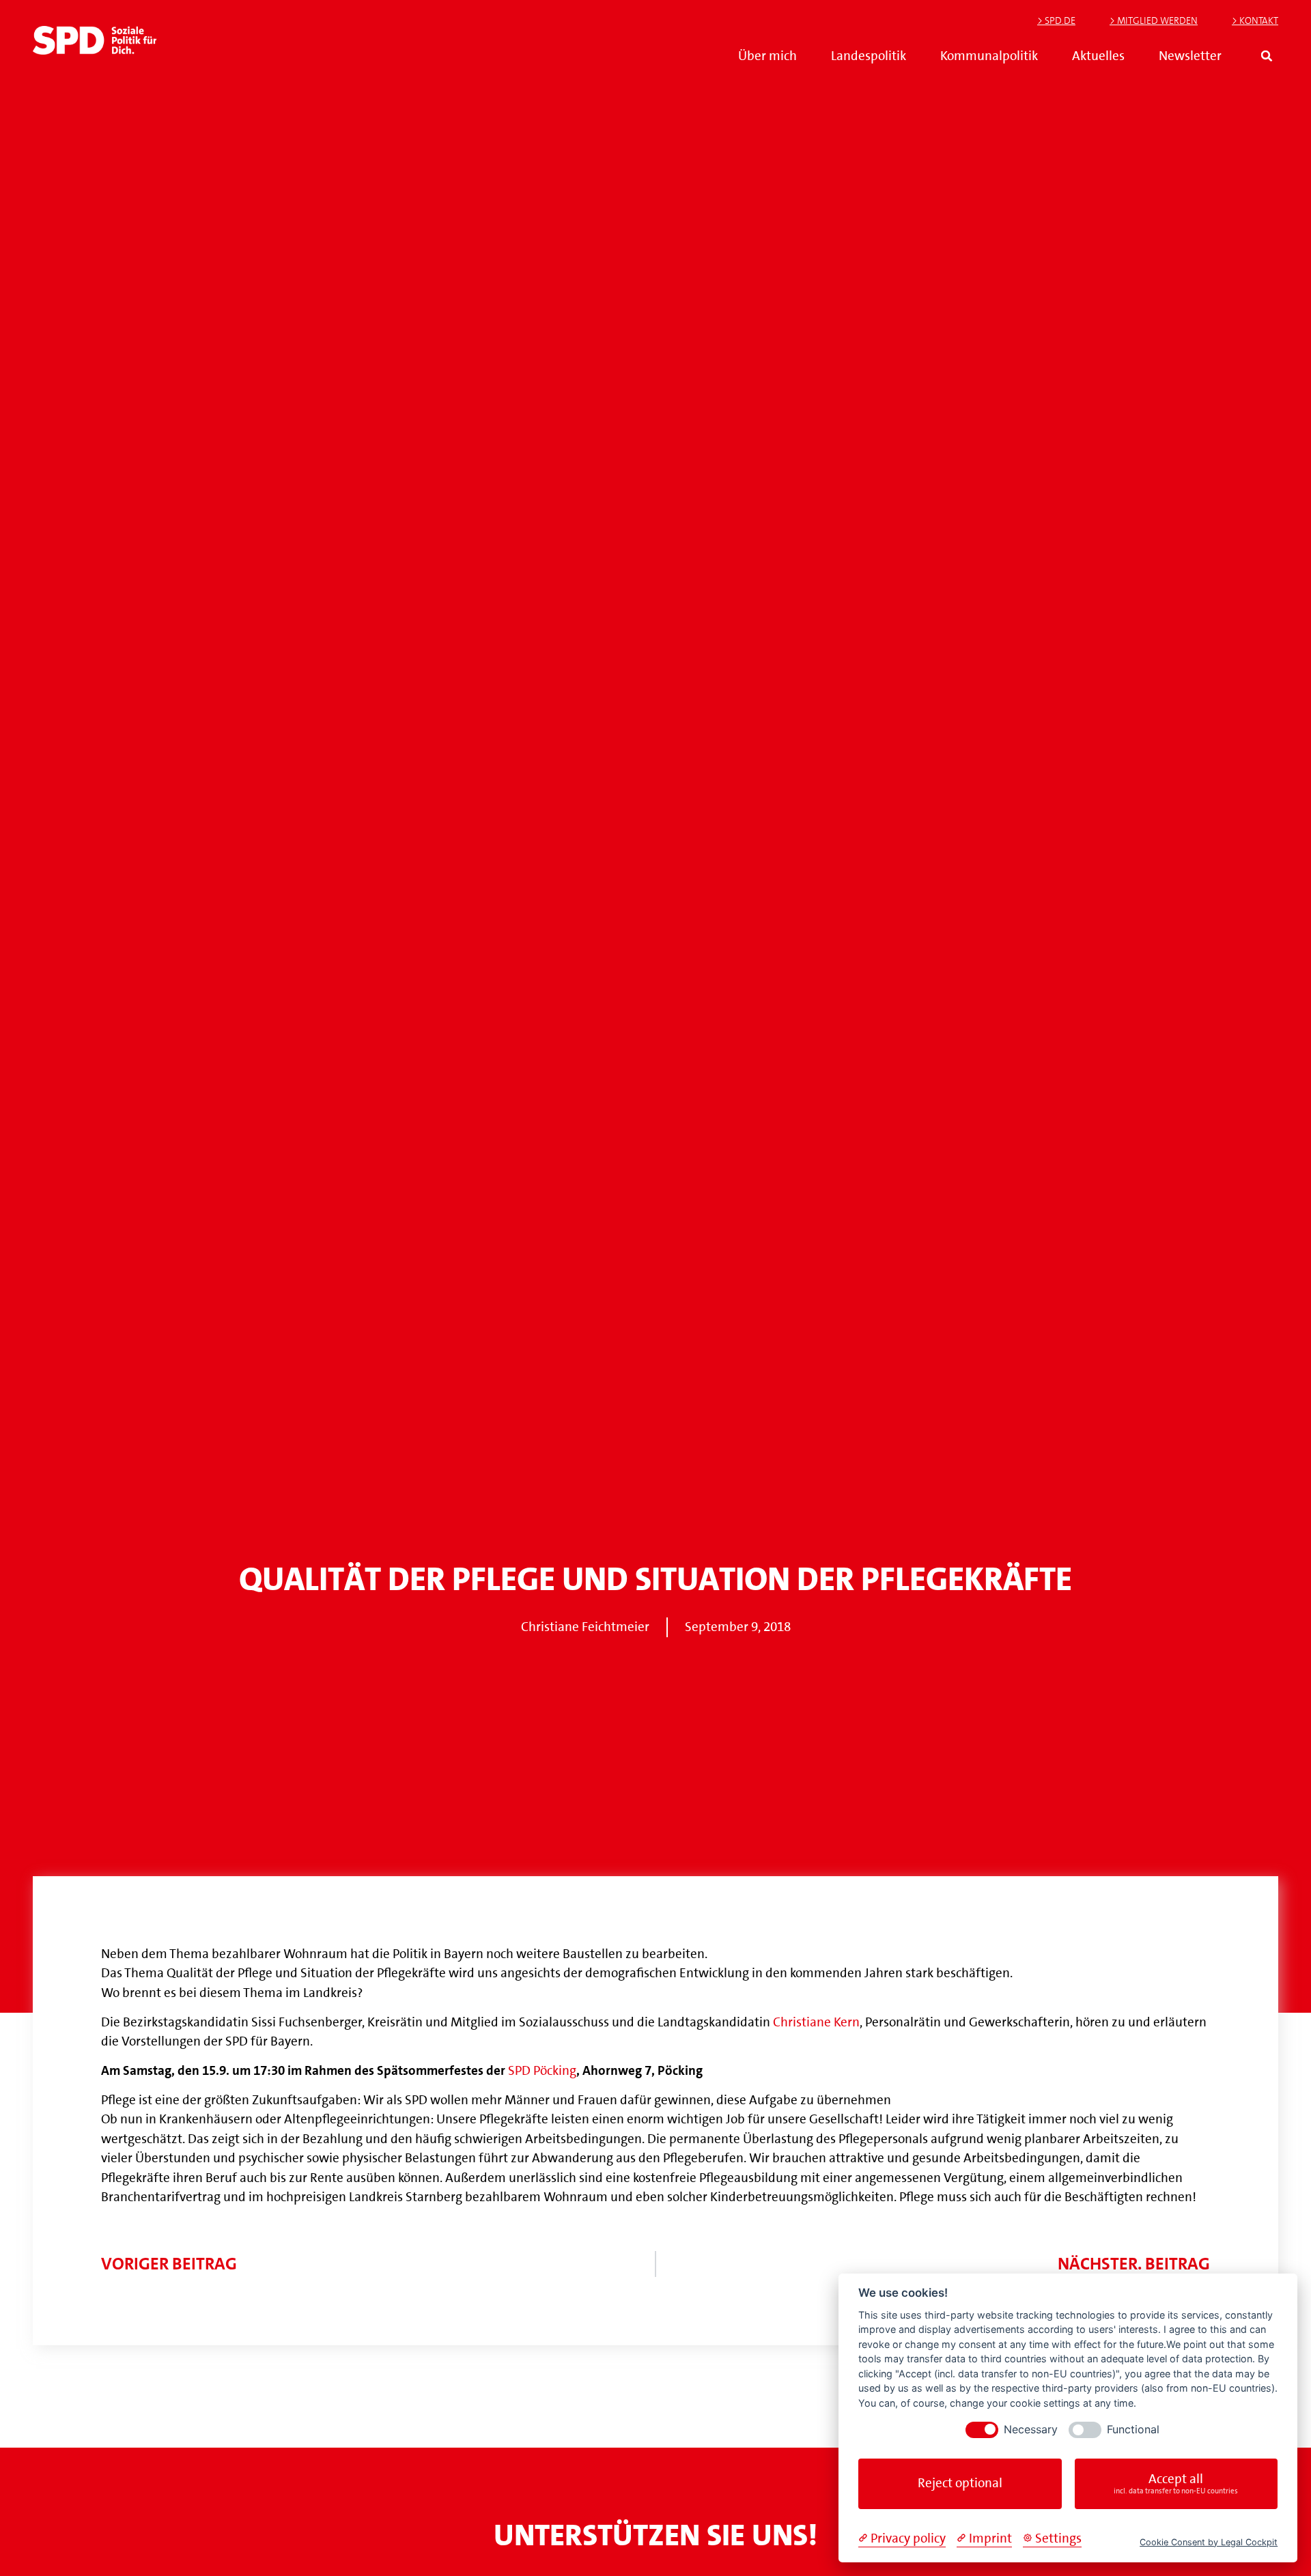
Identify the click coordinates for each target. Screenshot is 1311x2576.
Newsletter (1190, 56)
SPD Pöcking (542, 2070)
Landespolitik (869, 56)
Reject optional (960, 2483)
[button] (1267, 56)
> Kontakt (1255, 20)
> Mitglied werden (1154, 20)
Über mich (767, 56)
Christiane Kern (816, 2022)
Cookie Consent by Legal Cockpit (1209, 2542)
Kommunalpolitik (989, 56)
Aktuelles (1098, 56)
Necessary (1031, 2430)
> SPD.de (1056, 20)
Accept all (1176, 2483)
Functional (1133, 2430)
